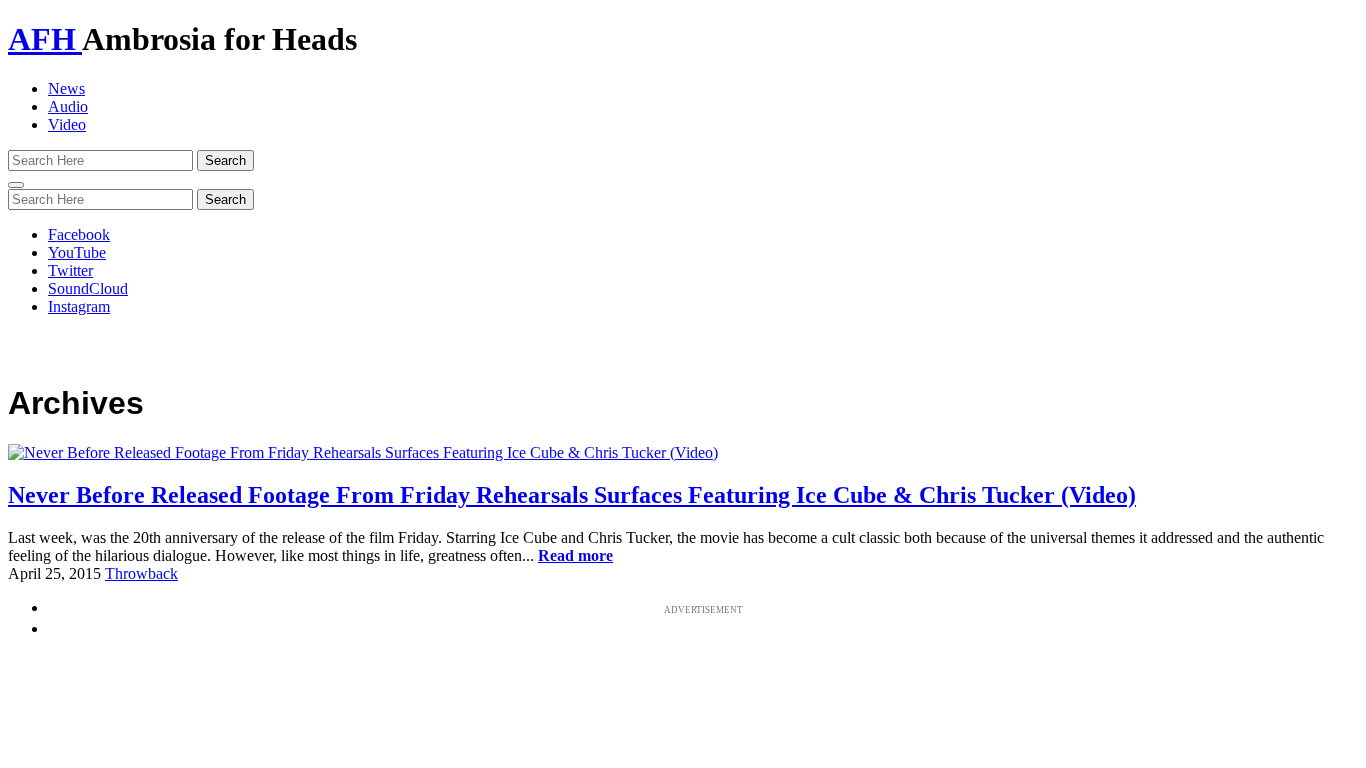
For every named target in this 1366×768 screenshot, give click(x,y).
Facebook (79, 234)
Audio (68, 106)
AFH (45, 39)
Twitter (70, 270)
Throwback (141, 573)
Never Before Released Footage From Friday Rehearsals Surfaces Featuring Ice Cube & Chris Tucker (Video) (572, 495)
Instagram (79, 306)
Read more (575, 555)
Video (67, 124)
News (66, 88)
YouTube (77, 252)
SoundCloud (88, 288)
